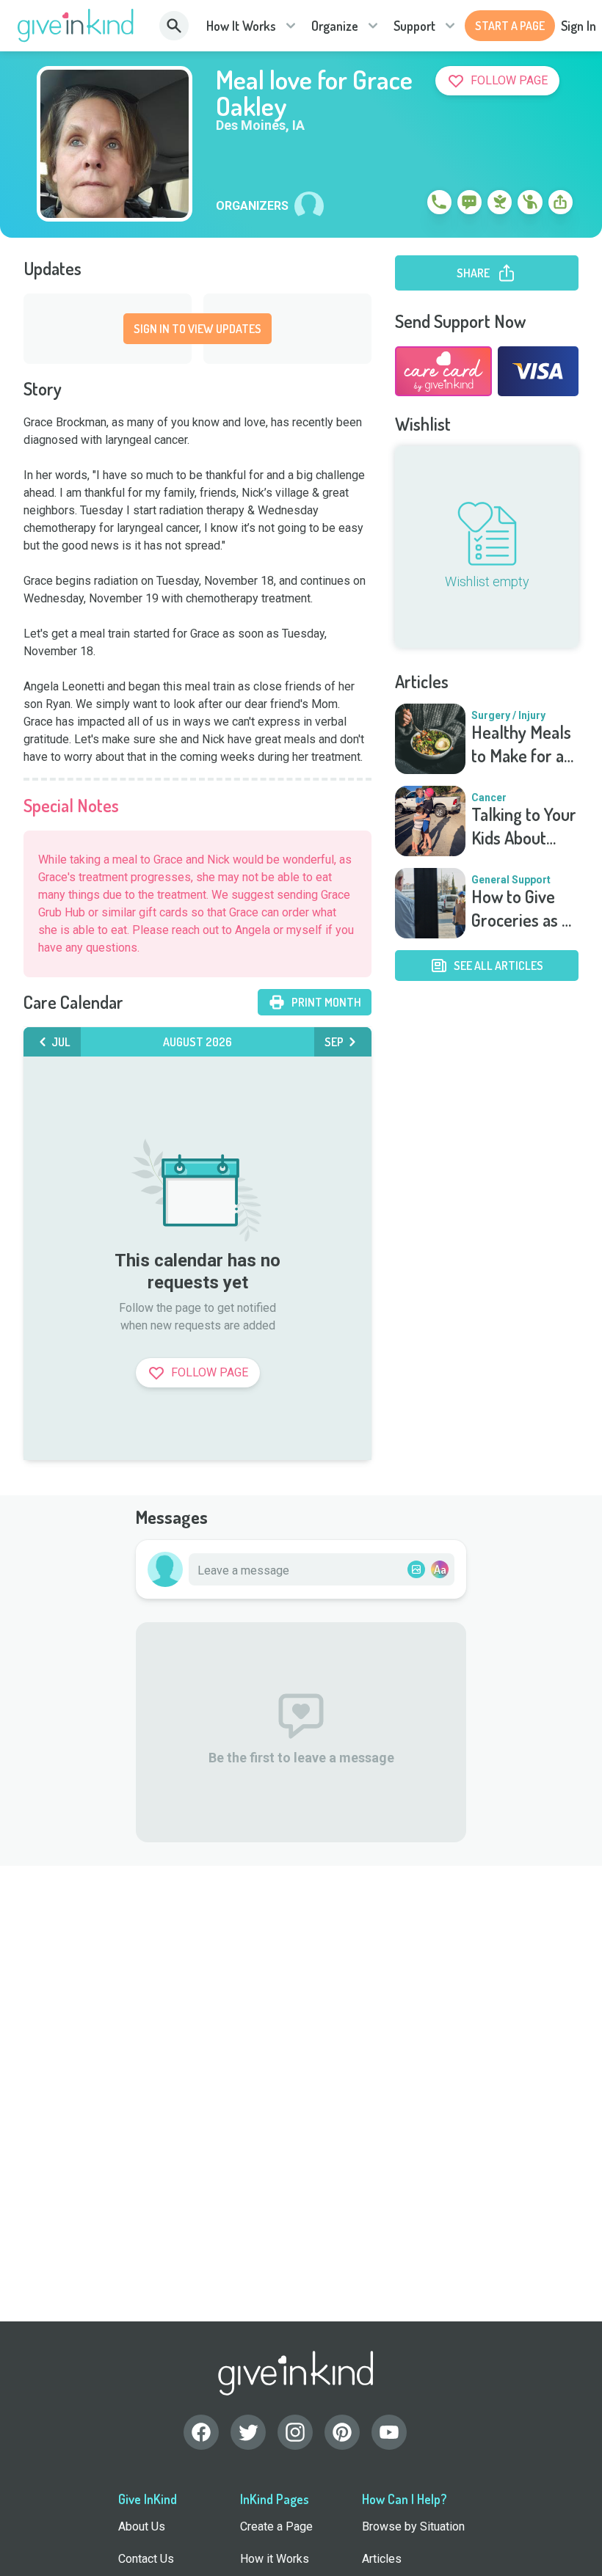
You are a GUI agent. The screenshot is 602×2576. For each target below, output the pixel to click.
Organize (335, 26)
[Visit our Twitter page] (248, 2432)
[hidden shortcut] (405, 205)
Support (414, 26)
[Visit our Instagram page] (295, 2432)
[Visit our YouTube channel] (389, 2432)
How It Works (241, 26)
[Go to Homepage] (76, 26)
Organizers (252, 206)
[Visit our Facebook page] (201, 2432)
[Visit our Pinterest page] (342, 2432)
